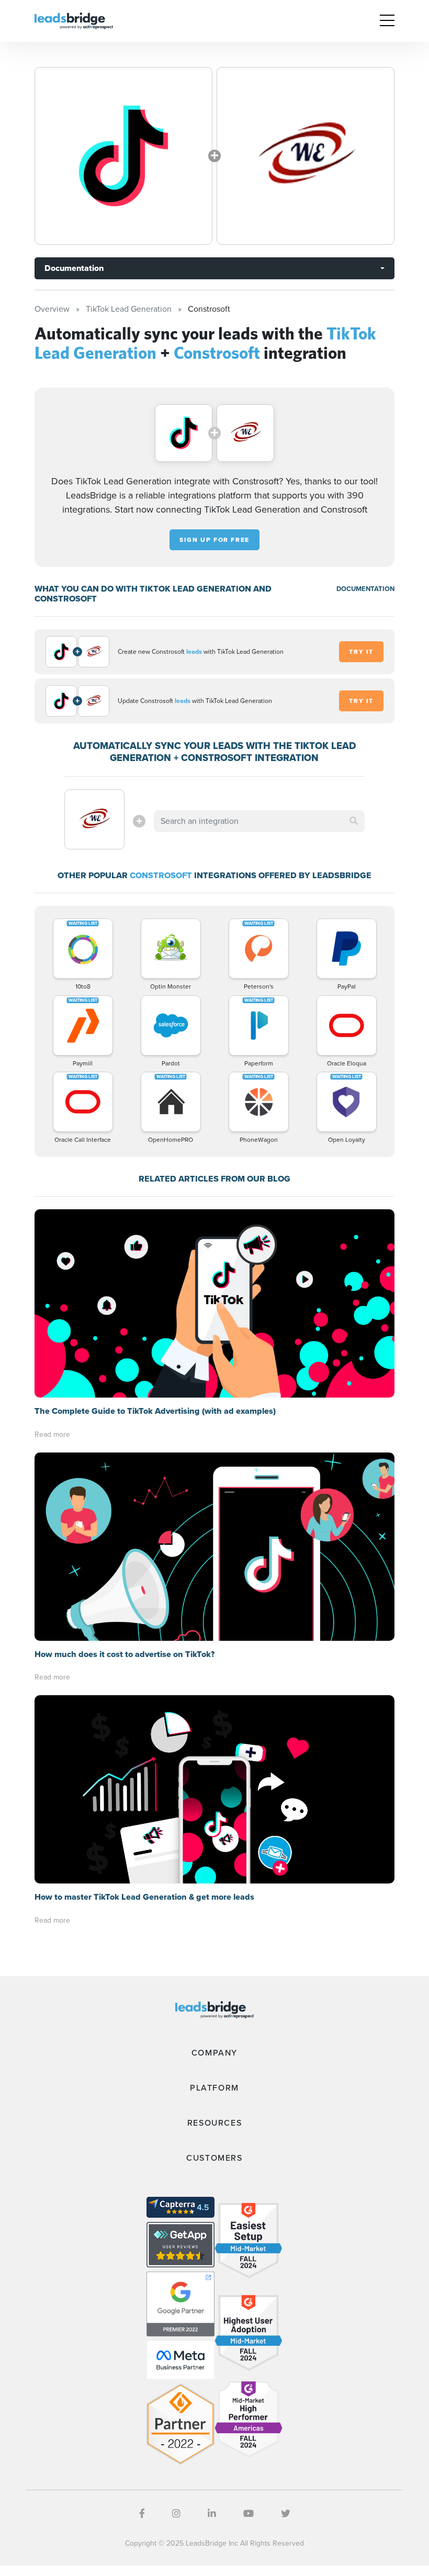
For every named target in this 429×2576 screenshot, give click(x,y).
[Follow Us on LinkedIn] (212, 2514)
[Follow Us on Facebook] (142, 2514)
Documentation (74, 268)
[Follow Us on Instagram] (176, 2514)
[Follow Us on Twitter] (286, 2514)
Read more (52, 1434)
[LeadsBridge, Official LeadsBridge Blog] (74, 20)
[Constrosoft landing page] (306, 156)
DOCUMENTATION (365, 589)
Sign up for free (214, 540)
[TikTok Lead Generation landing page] (123, 156)
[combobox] (259, 821)
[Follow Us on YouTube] (249, 2514)
